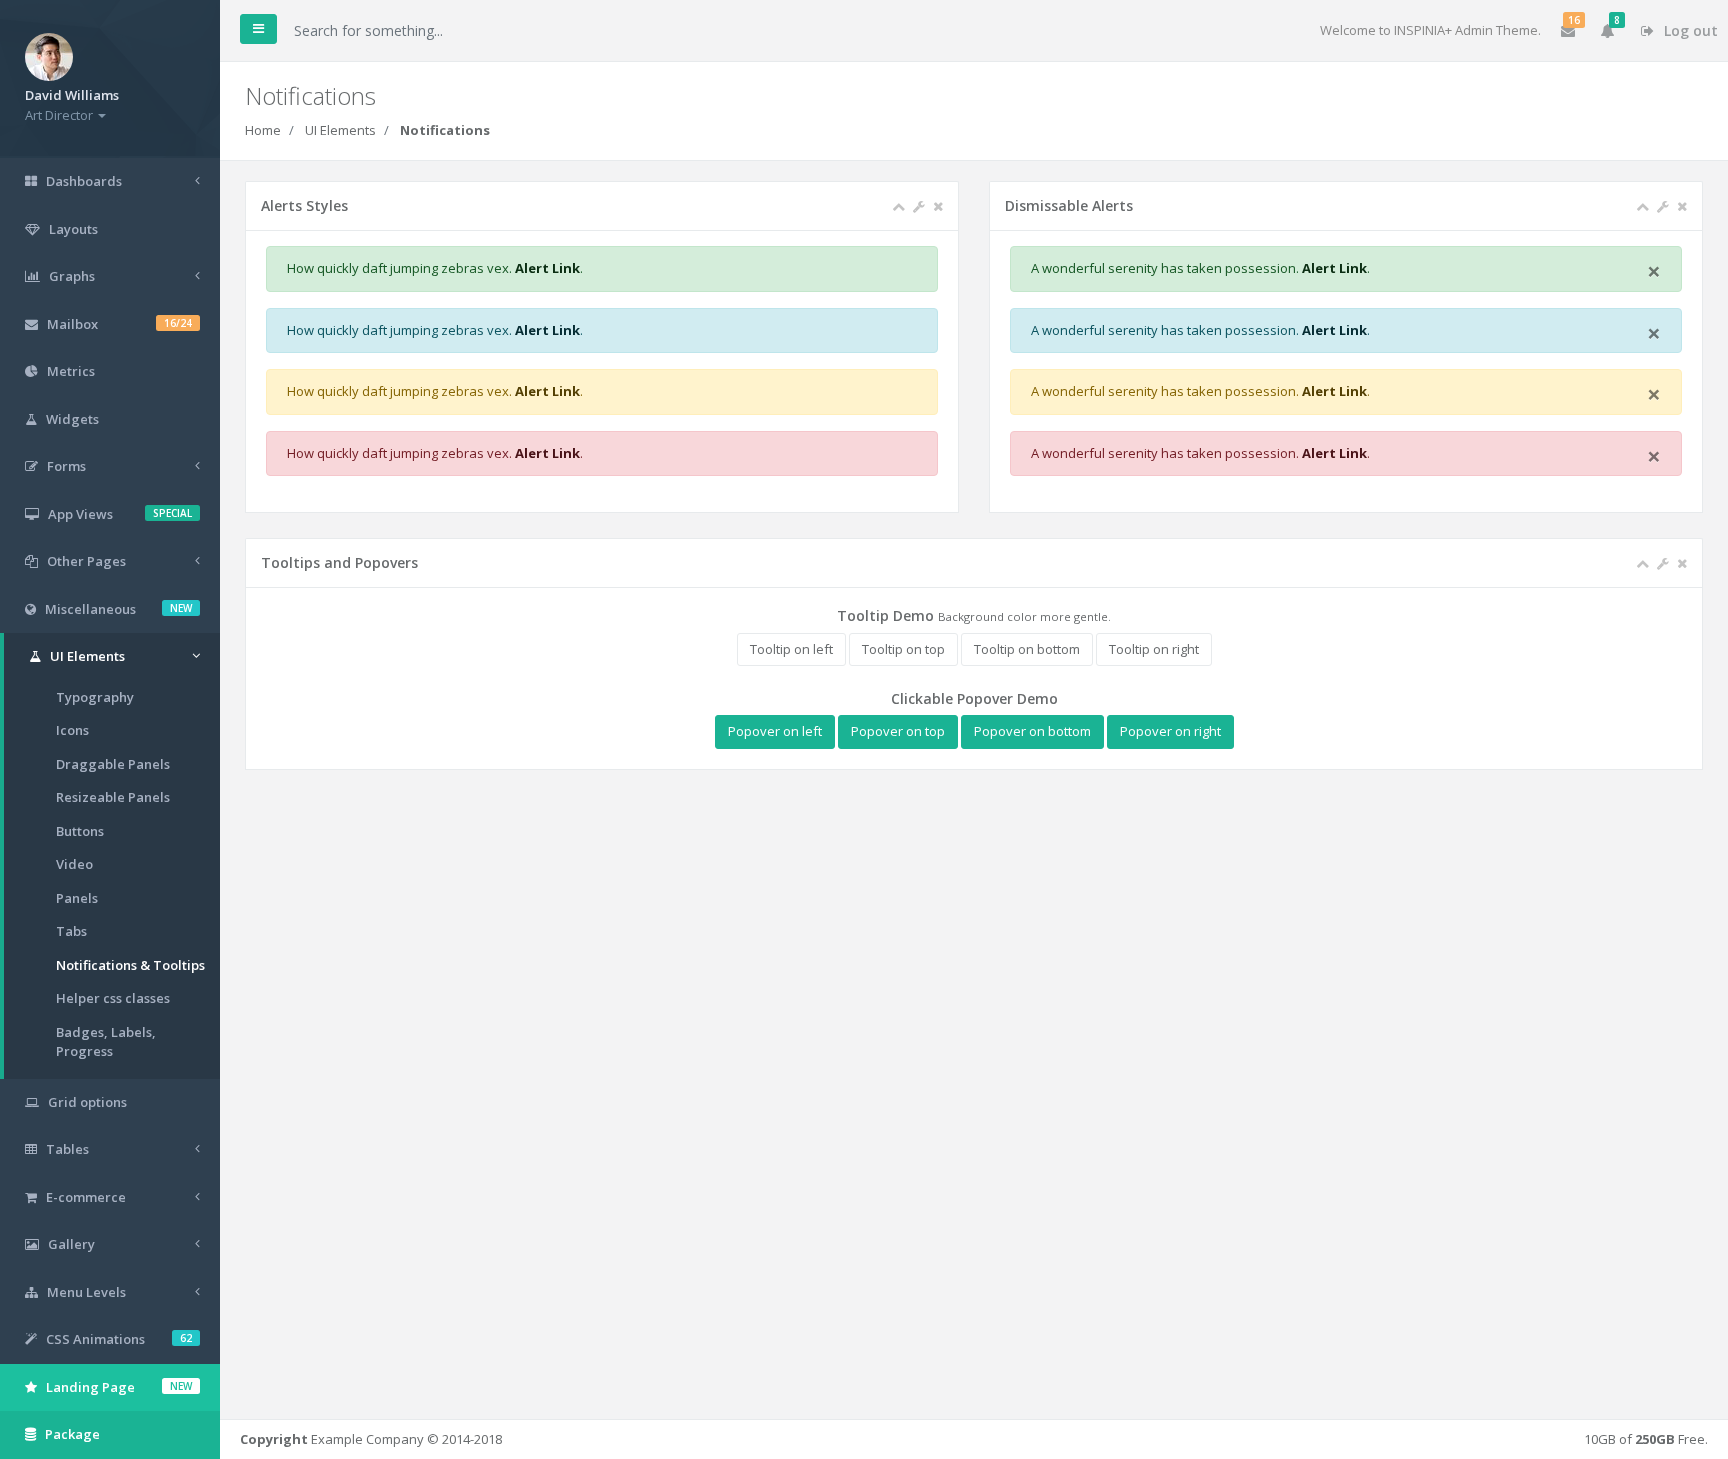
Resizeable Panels (113, 797)
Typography (95, 697)
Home (263, 130)
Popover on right (1170, 731)
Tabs (71, 931)
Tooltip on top (903, 649)
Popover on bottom (1032, 731)
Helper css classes (113, 998)
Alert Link (547, 268)
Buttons (80, 831)
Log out (1689, 30)
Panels (77, 898)
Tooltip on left (791, 649)
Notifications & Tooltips (130, 965)
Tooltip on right (1154, 649)
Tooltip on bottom (1027, 649)
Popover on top (898, 731)
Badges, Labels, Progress (106, 1042)
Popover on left (775, 731)
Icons (72, 730)
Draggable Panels (113, 764)
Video (74, 864)
